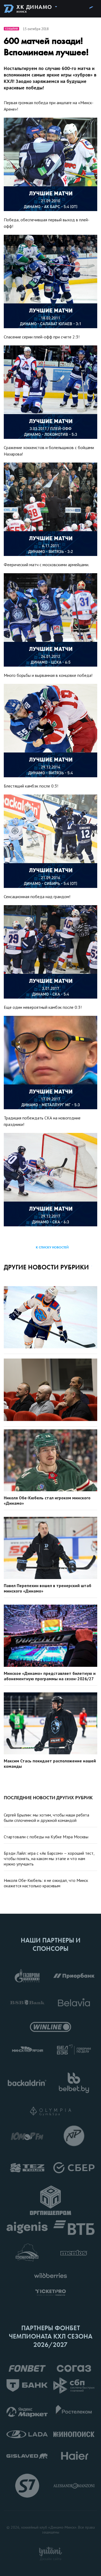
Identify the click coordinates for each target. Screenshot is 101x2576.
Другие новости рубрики (46, 1267)
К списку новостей (52, 1247)
